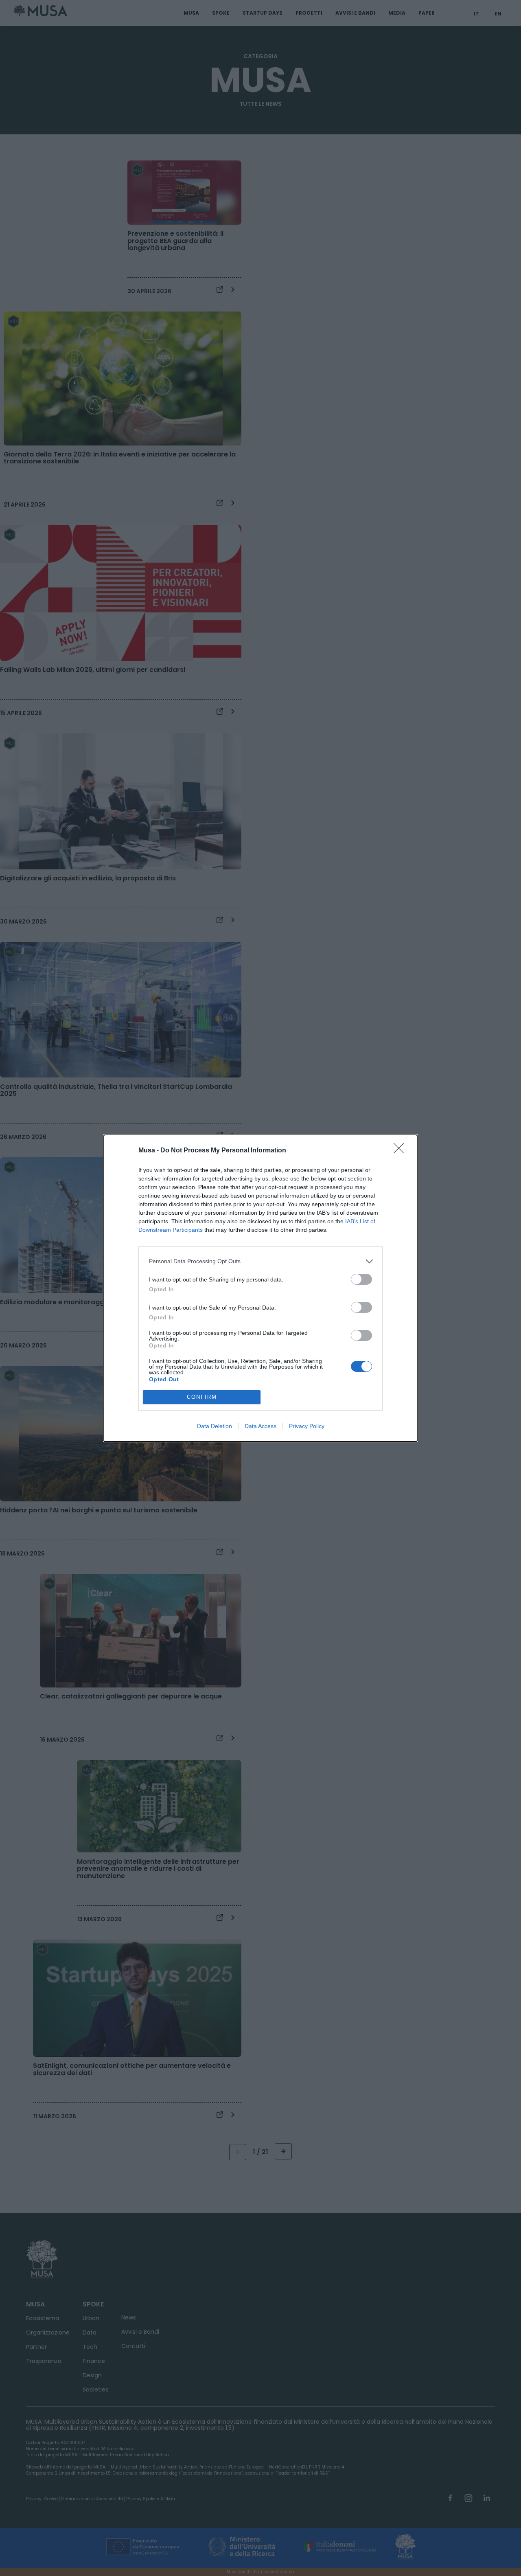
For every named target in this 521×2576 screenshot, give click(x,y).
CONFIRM (202, 1397)
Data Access (260, 1426)
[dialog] (260, 1288)
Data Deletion (215, 1426)
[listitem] (260, 1261)
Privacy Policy (307, 1426)
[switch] (361, 1279)
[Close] (401, 1151)
